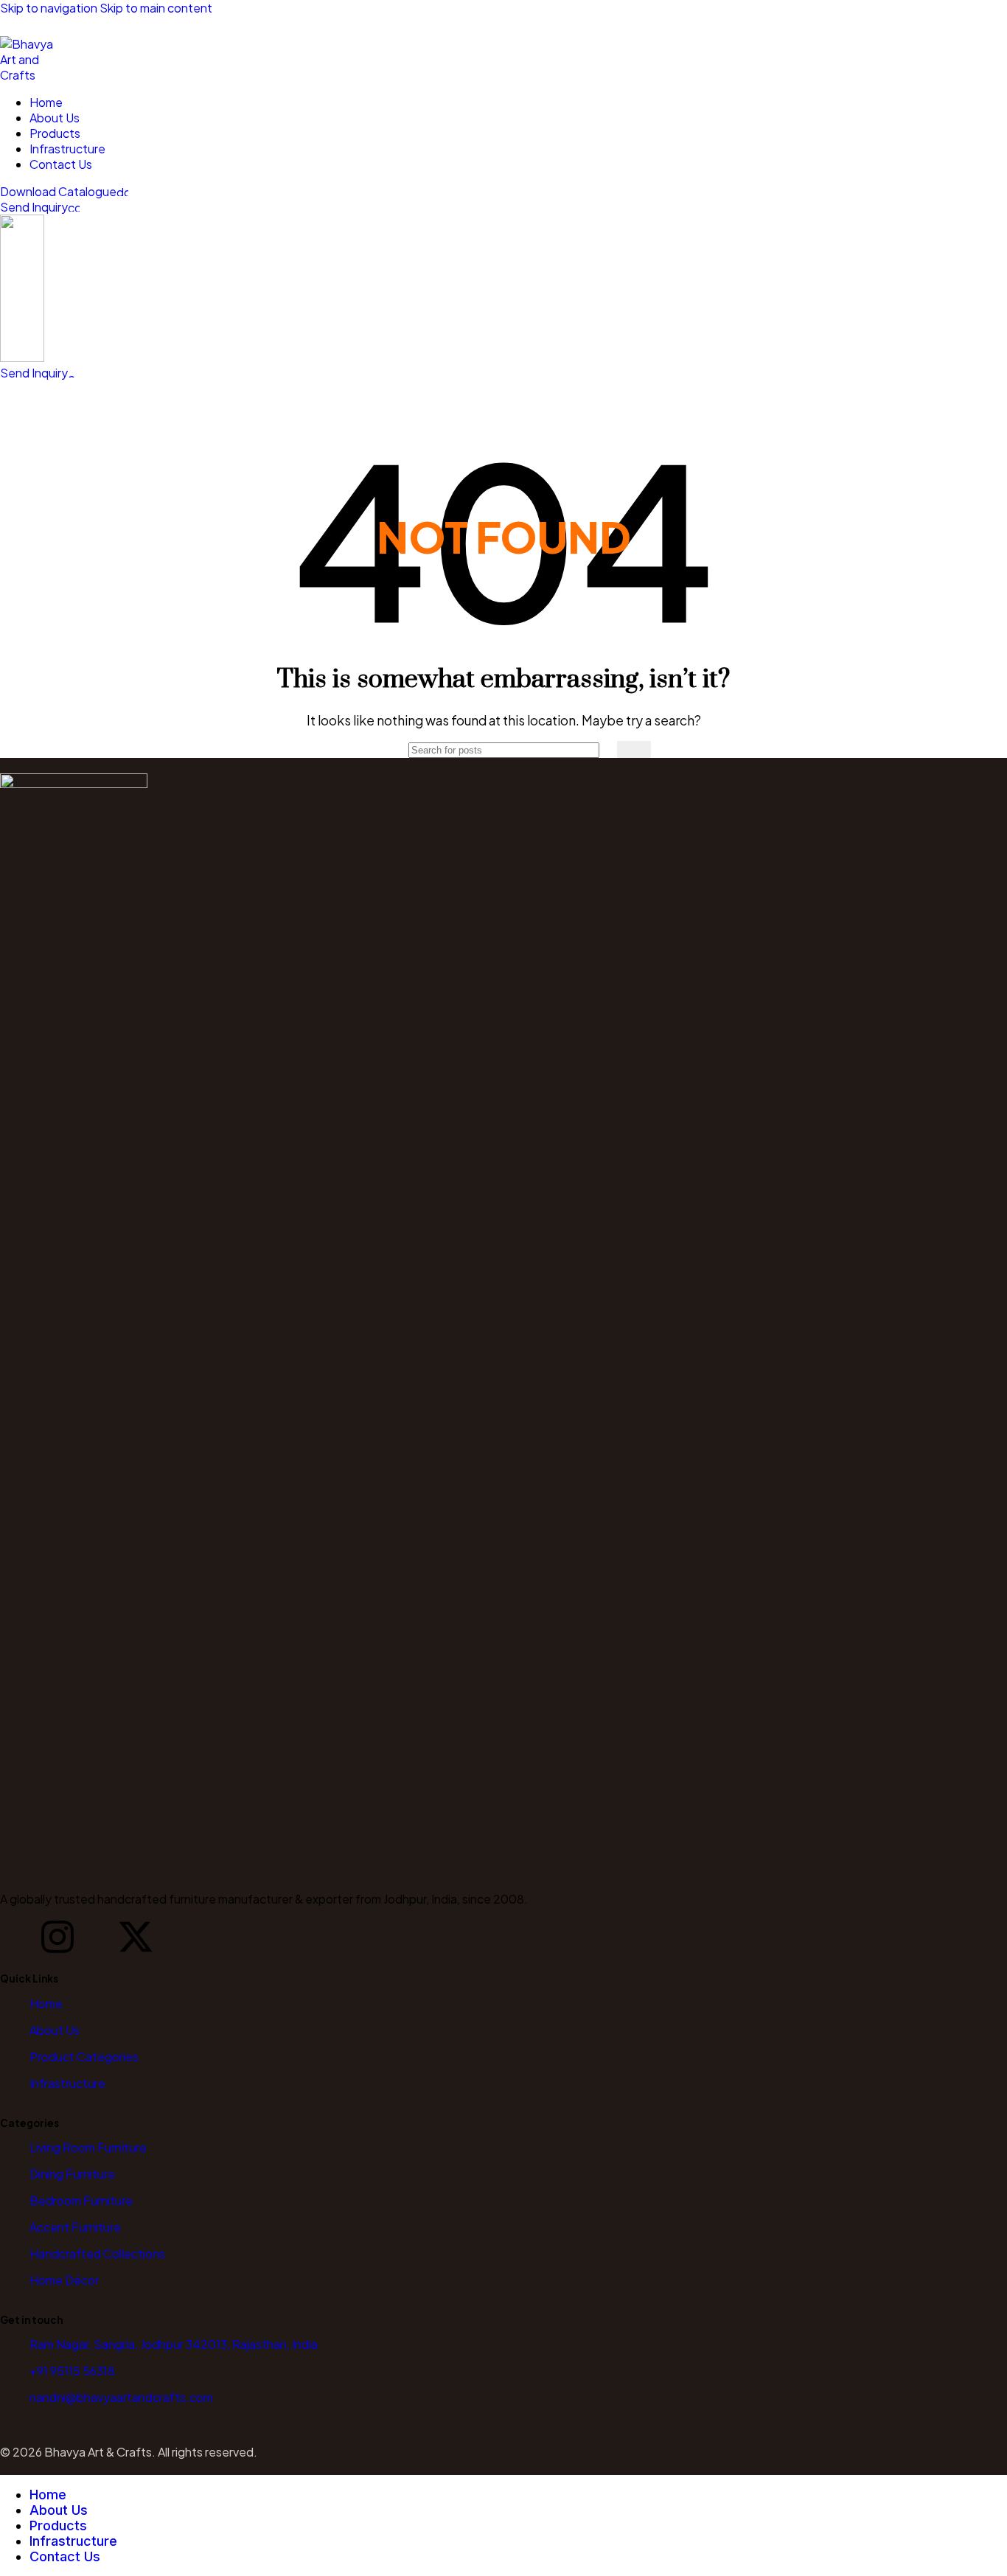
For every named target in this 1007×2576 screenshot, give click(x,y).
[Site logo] (29, 75)
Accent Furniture (75, 2227)
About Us (55, 2030)
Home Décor (64, 2280)
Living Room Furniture (88, 2147)
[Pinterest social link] (66, 26)
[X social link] (40, 26)
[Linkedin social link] (93, 26)
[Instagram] (58, 1937)
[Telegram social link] (119, 26)
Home (46, 2004)
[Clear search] (606, 750)
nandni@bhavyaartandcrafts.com (121, 2397)
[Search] (634, 749)
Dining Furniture (72, 2174)
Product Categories (84, 2057)
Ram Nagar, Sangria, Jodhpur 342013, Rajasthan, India (174, 2344)
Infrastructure (67, 2083)
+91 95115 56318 (72, 2371)
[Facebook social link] (13, 26)
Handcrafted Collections (97, 2253)
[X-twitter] (136, 1937)
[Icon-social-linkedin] (97, 1937)
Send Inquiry (34, 207)
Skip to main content (156, 8)
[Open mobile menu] (503, 395)
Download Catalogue (58, 191)
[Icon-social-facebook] (18, 1937)
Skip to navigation (50, 8)
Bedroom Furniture (81, 2200)
